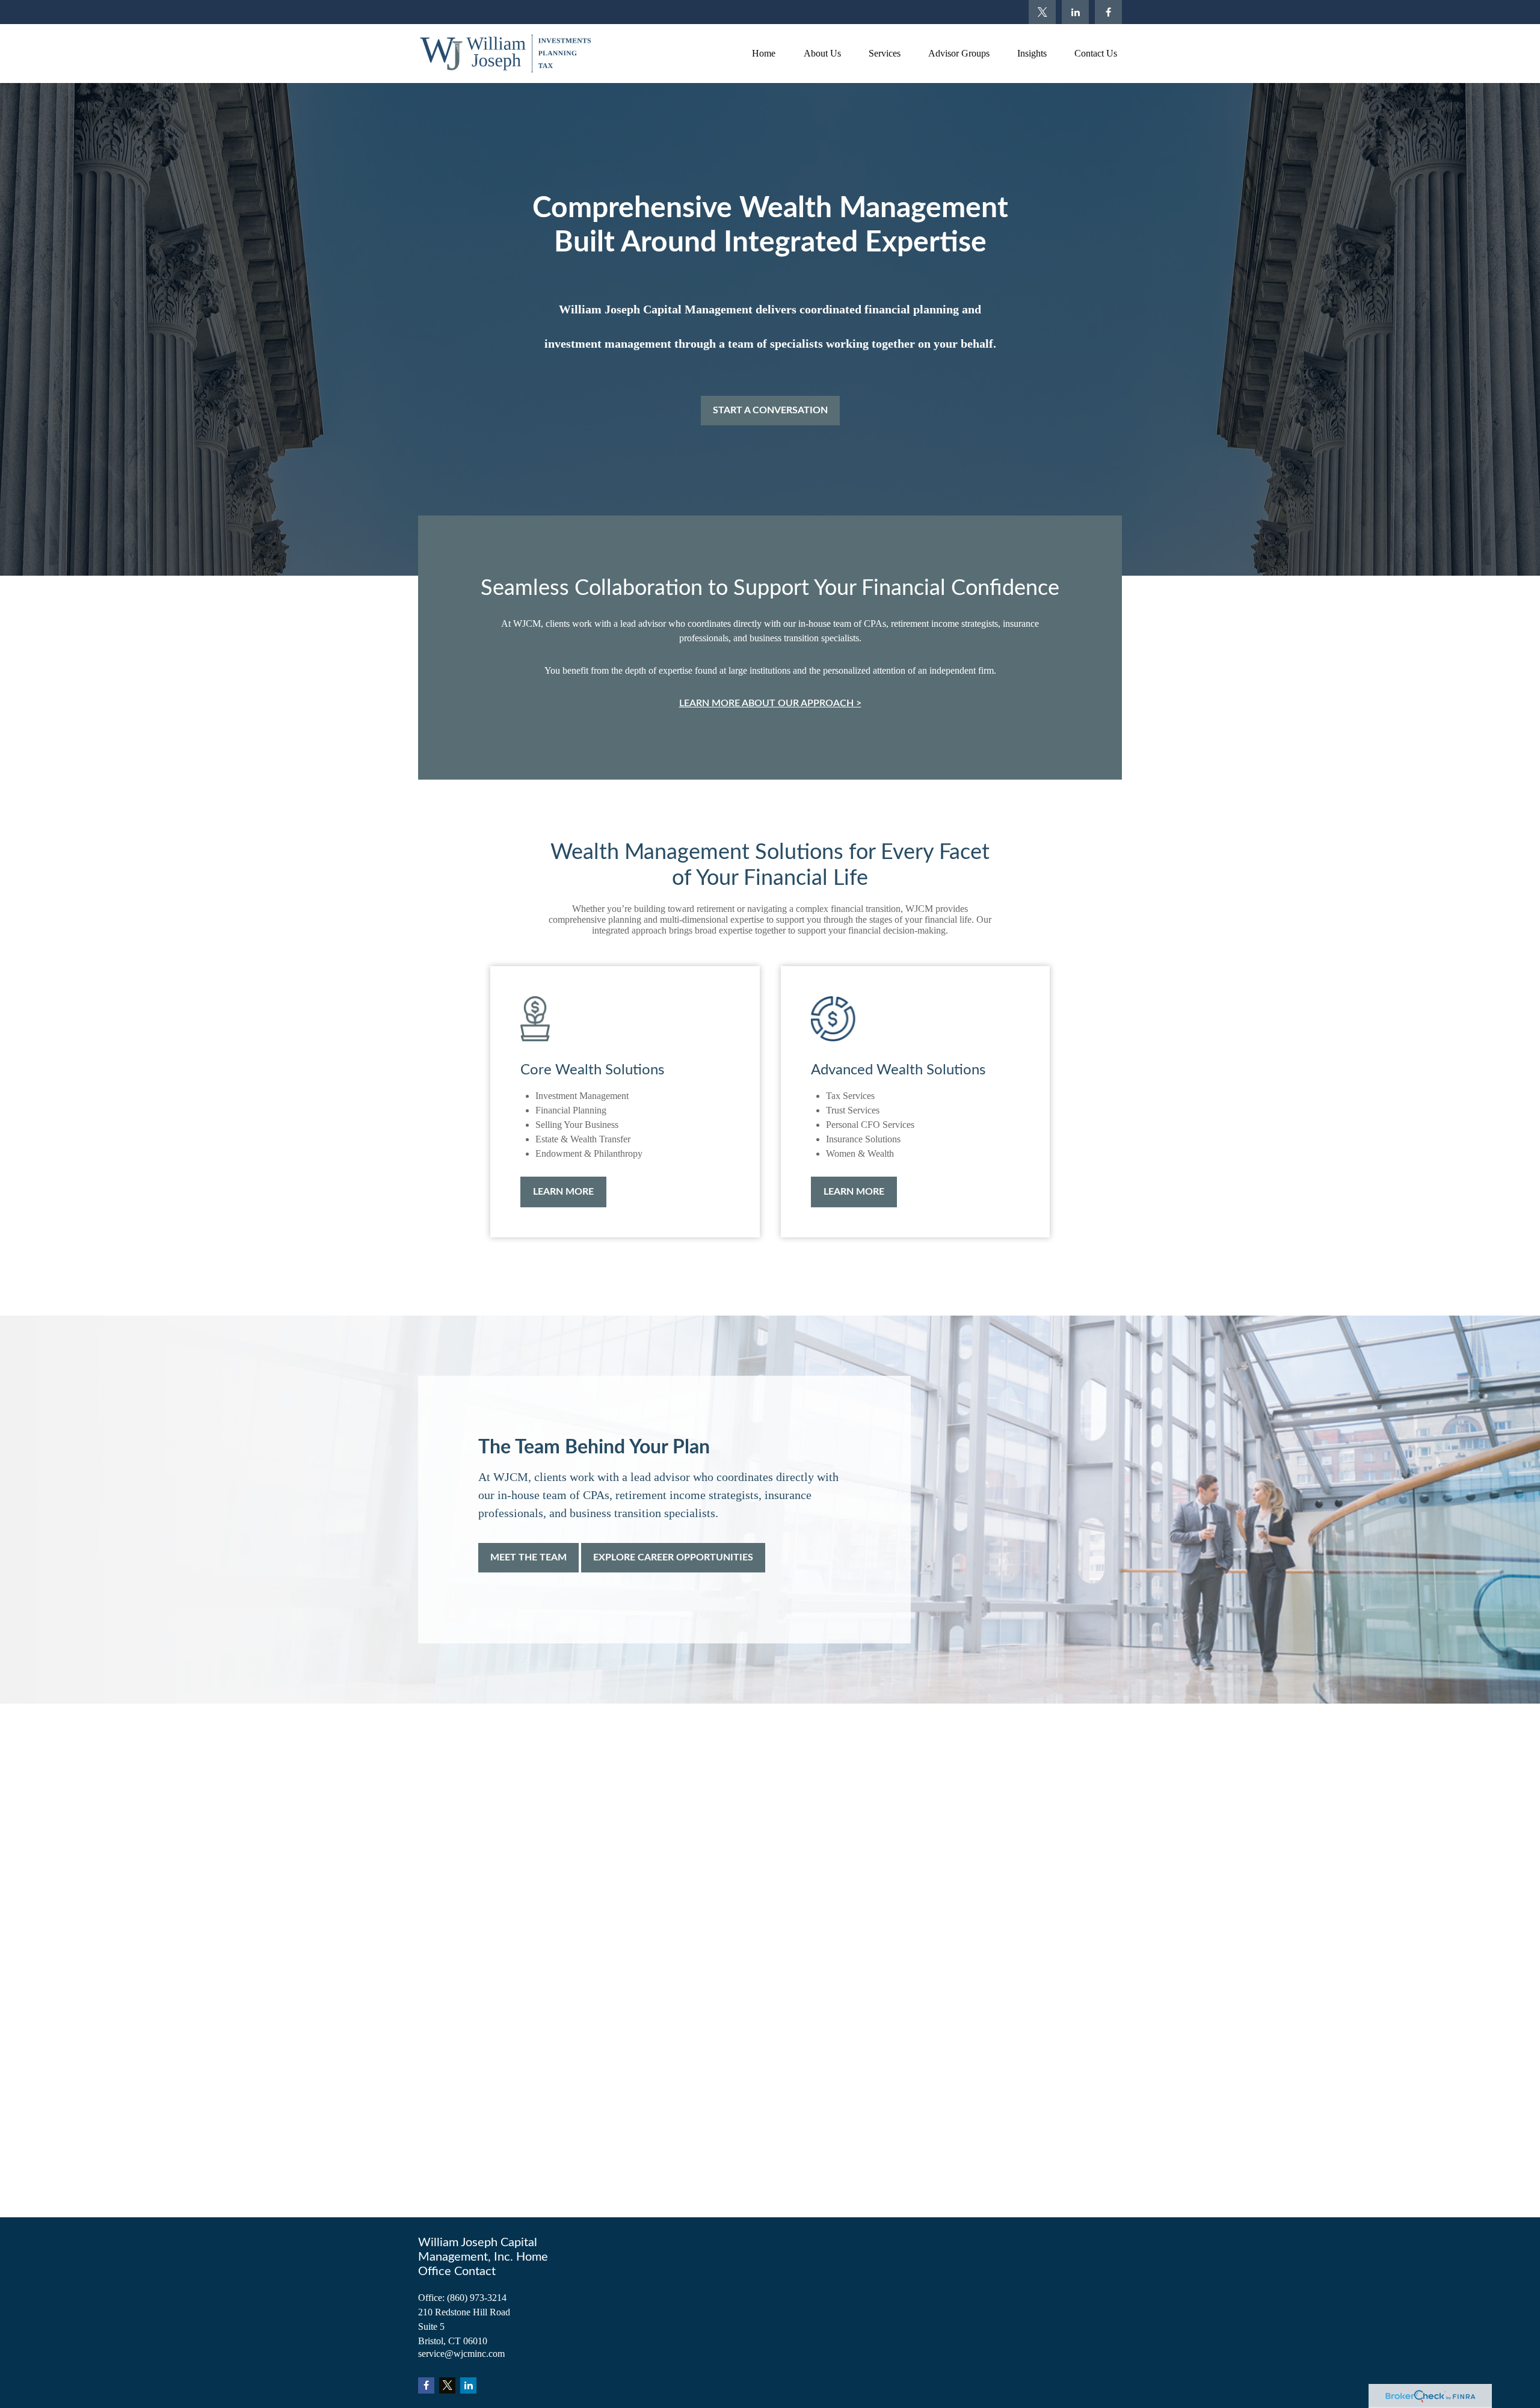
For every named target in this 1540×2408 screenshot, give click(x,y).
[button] (763, 53)
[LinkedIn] (1075, 12)
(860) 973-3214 (477, 2298)
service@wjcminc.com (461, 2354)
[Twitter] (1042, 12)
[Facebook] (1108, 12)
